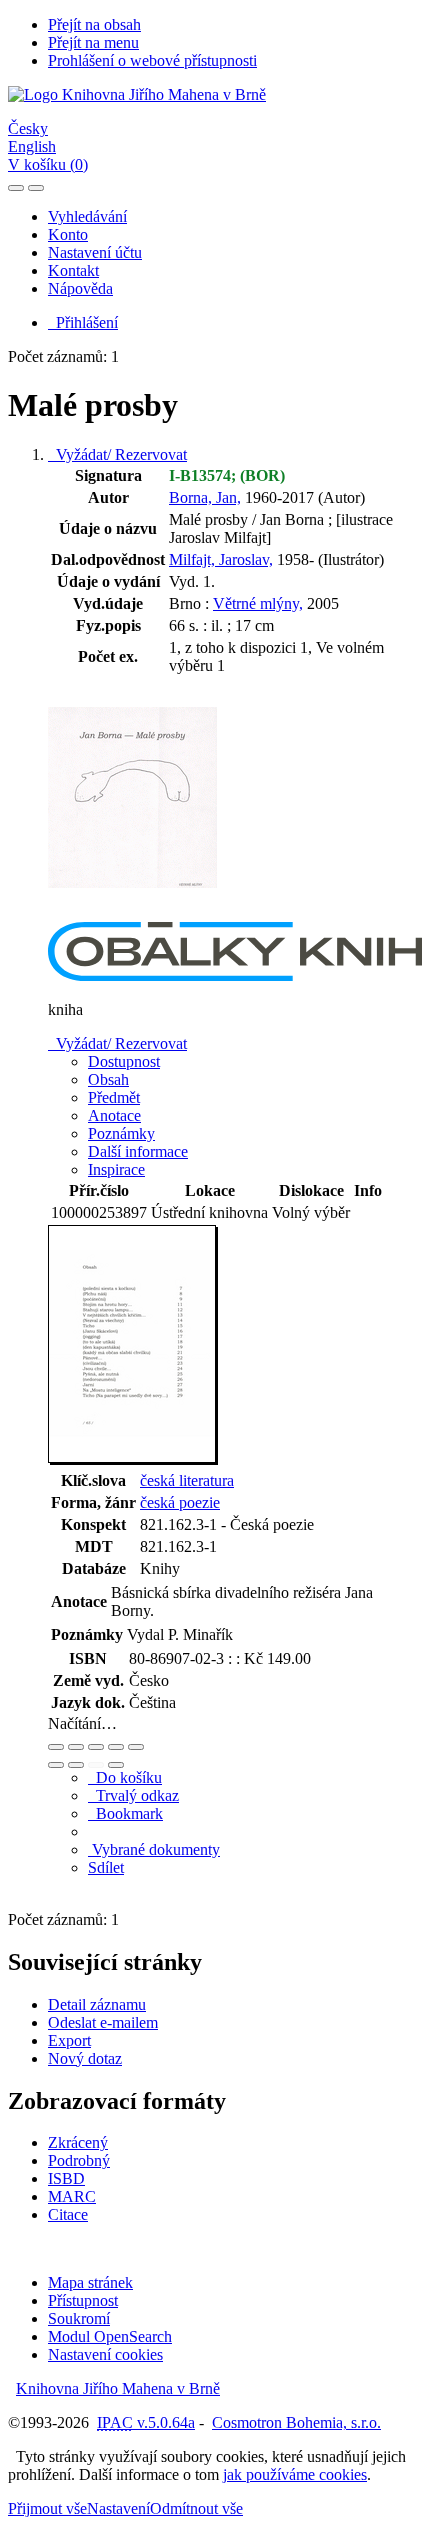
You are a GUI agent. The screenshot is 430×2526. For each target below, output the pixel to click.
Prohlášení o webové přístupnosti (152, 60)
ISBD (66, 2178)
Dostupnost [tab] (124, 1061)
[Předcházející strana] (96, 1765)
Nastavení (118, 2508)
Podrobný (79, 2160)
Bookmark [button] (125, 1813)
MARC (72, 2196)
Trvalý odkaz (133, 1795)
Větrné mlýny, (258, 603)
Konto (68, 234)
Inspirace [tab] (116, 1169)
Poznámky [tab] (121, 1133)
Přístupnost (83, 2300)
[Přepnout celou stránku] (116, 1747)
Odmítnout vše (196, 2508)
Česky (28, 128)
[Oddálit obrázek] (76, 1747)
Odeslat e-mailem (103, 2022)
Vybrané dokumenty (154, 1849)
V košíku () (48, 164)
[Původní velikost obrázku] (96, 1747)
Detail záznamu (97, 2004)
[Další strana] (116, 1765)
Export (69, 2040)
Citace (68, 2214)
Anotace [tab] (114, 1115)
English (32, 146)
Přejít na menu (93, 42)
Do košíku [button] (125, 1777)
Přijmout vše (47, 2508)
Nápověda (80, 288)
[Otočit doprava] (76, 1765)
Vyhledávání (87, 216)
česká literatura (187, 1480)
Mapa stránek (90, 2282)
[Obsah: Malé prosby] (133, 1459)
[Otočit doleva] (56, 1765)
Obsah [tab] (108, 1079)
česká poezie (180, 1502)
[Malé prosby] (133, 912)
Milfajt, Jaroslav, (221, 559)
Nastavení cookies (105, 2354)
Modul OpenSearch (110, 2336)
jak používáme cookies (295, 2474)
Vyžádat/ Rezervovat (117, 454)
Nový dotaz (85, 2058)
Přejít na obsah (94, 24)
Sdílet (106, 1867)
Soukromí (79, 2318)
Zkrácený (78, 2142)
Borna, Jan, (205, 497)
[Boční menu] (16, 188)
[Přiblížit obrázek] (56, 1747)
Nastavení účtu (95, 252)
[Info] (136, 1747)
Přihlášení (83, 322)
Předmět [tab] (114, 1097)
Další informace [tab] (138, 1151)
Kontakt (73, 270)
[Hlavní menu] (36, 188)
